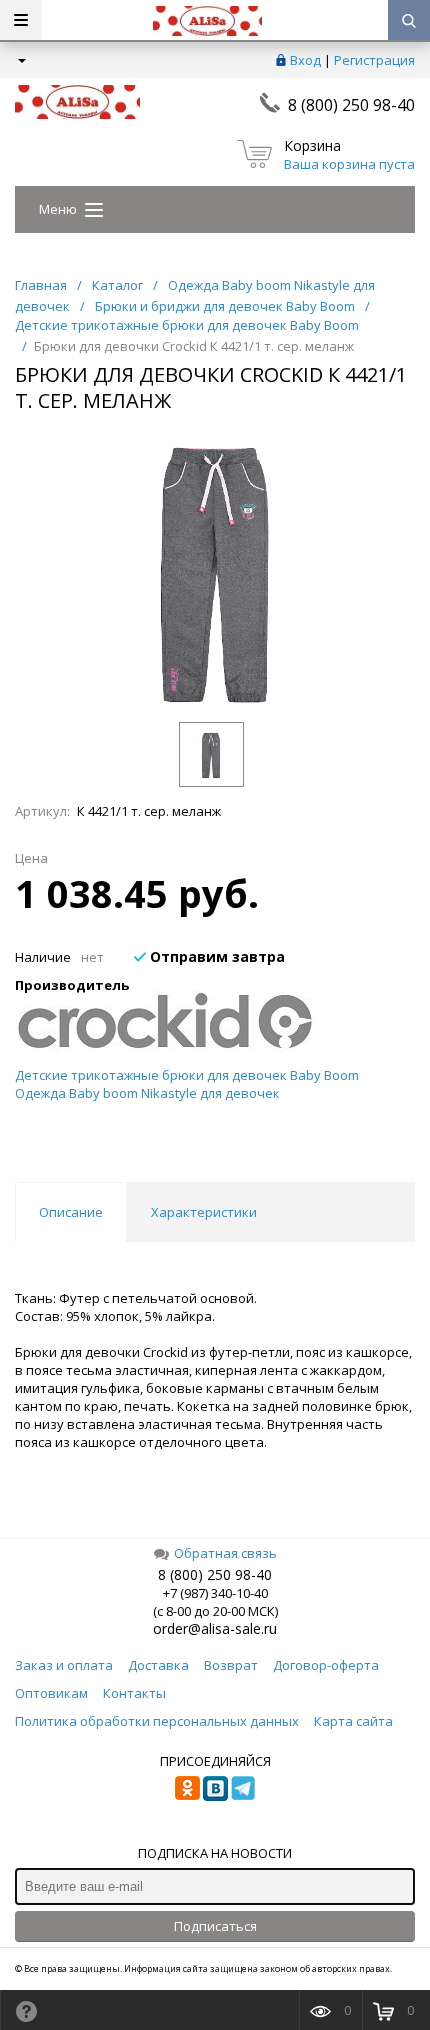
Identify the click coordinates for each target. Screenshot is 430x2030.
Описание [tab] (71, 1212)
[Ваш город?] (20, 60)
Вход (305, 60)
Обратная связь (225, 1553)
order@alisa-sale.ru (215, 1628)
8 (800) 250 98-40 (351, 105)
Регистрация (374, 60)
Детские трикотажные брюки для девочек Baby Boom (187, 1075)
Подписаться (215, 1926)
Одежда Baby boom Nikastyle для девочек (147, 1093)
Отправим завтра (215, 956)
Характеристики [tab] (204, 1212)
